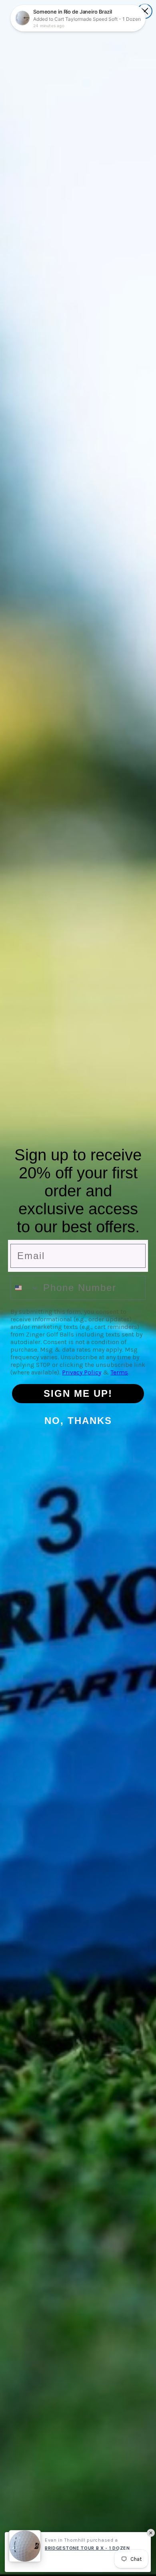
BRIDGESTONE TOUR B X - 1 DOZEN (87, 2548)
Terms (119, 1372)
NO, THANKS (78, 1421)
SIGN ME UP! (78, 1393)
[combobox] (25, 1288)
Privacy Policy (82, 1372)
